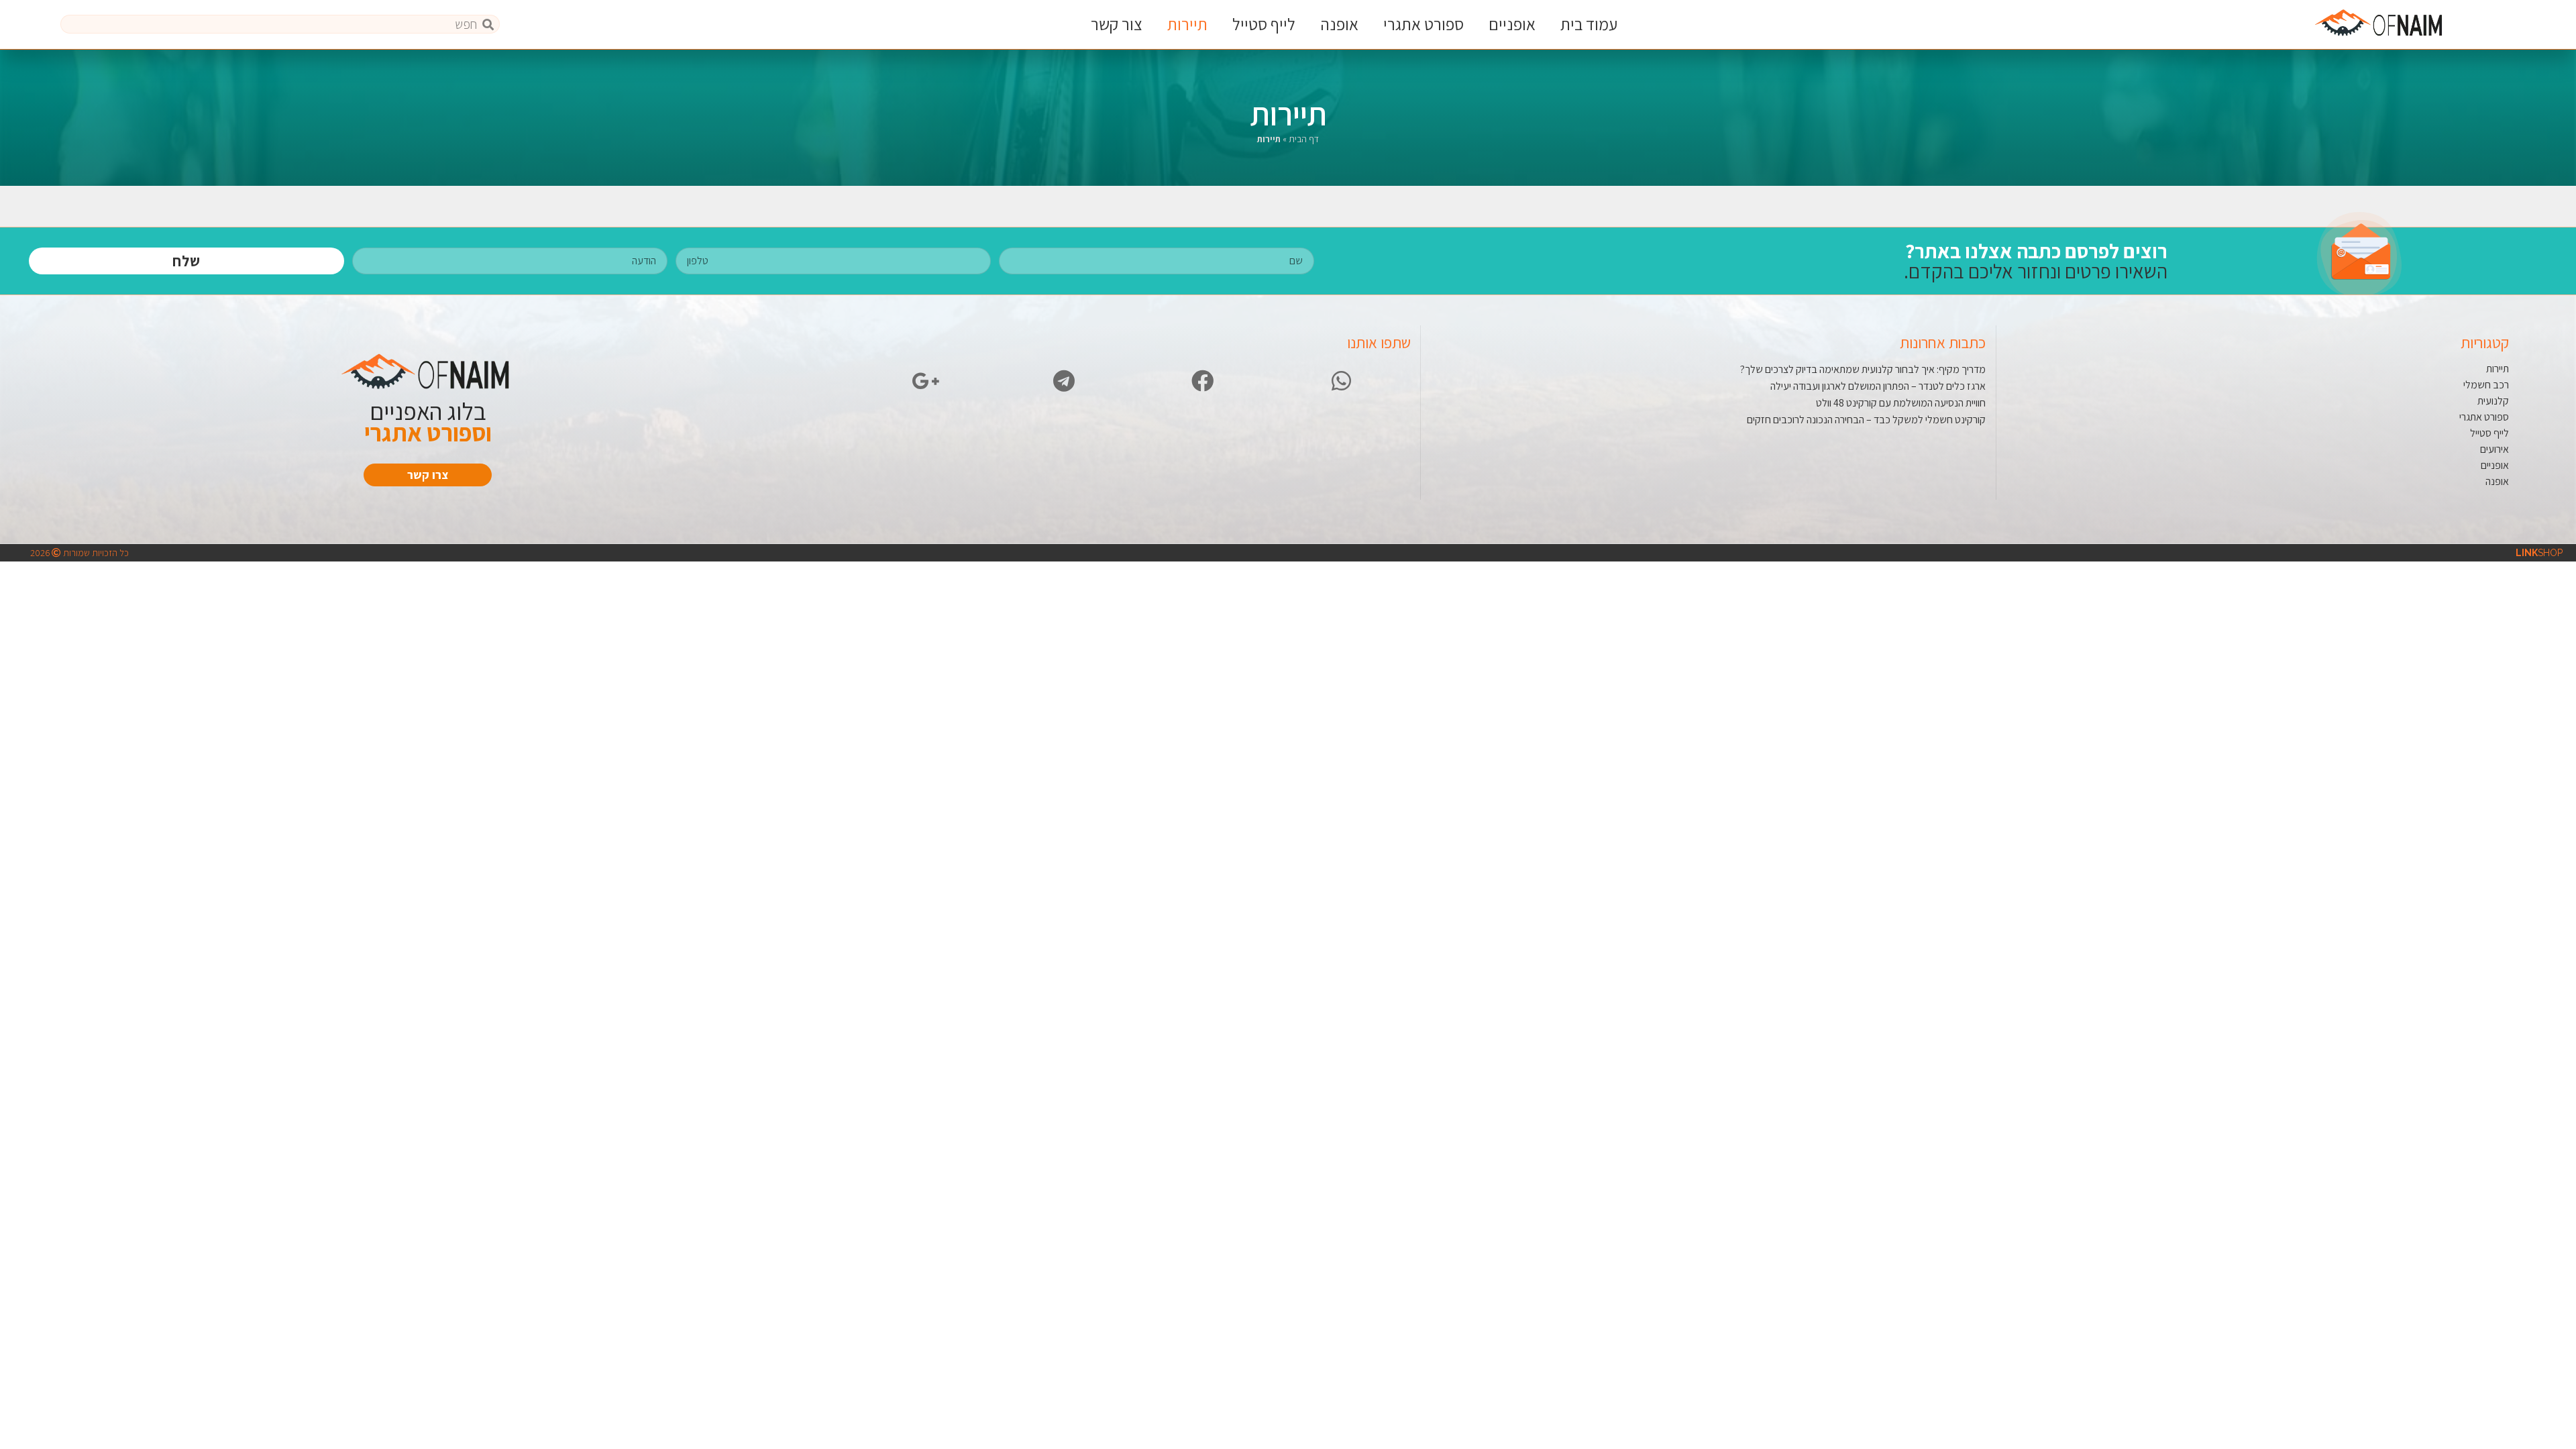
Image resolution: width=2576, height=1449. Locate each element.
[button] (428, 475)
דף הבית (1304, 139)
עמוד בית (1589, 24)
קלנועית (2493, 401)
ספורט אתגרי (1424, 24)
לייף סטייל (1264, 24)
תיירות (1187, 24)
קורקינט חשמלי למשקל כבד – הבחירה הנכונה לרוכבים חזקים (1866, 420)
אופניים (1512, 24)
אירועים (2494, 449)
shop (2539, 553)
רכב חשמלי (2486, 385)
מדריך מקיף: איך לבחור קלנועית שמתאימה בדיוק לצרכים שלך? (1863, 369)
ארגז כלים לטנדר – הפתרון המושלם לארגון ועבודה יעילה (1878, 386)
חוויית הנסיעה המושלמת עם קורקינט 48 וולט (1901, 403)
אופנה (1339, 24)
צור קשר (1117, 24)
